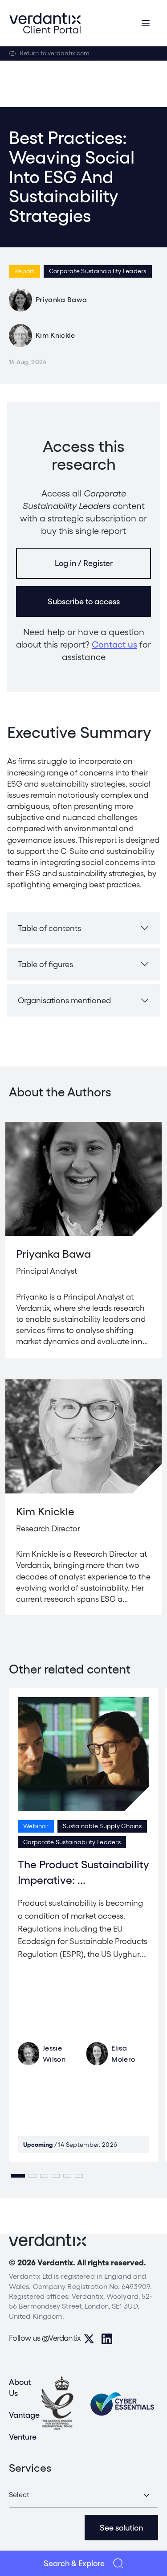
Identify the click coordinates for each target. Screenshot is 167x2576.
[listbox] (83, 2495)
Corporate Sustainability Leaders (98, 271)
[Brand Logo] (45, 23)
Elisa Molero (123, 2054)
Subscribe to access (84, 601)
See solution (121, 2528)
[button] (18, 2176)
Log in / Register (84, 563)
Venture (23, 2437)
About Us (20, 2387)
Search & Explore (74, 2563)
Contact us (114, 644)
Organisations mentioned (64, 1000)
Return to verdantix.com (55, 53)
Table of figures (45, 964)
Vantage (24, 2415)
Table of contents (49, 928)
